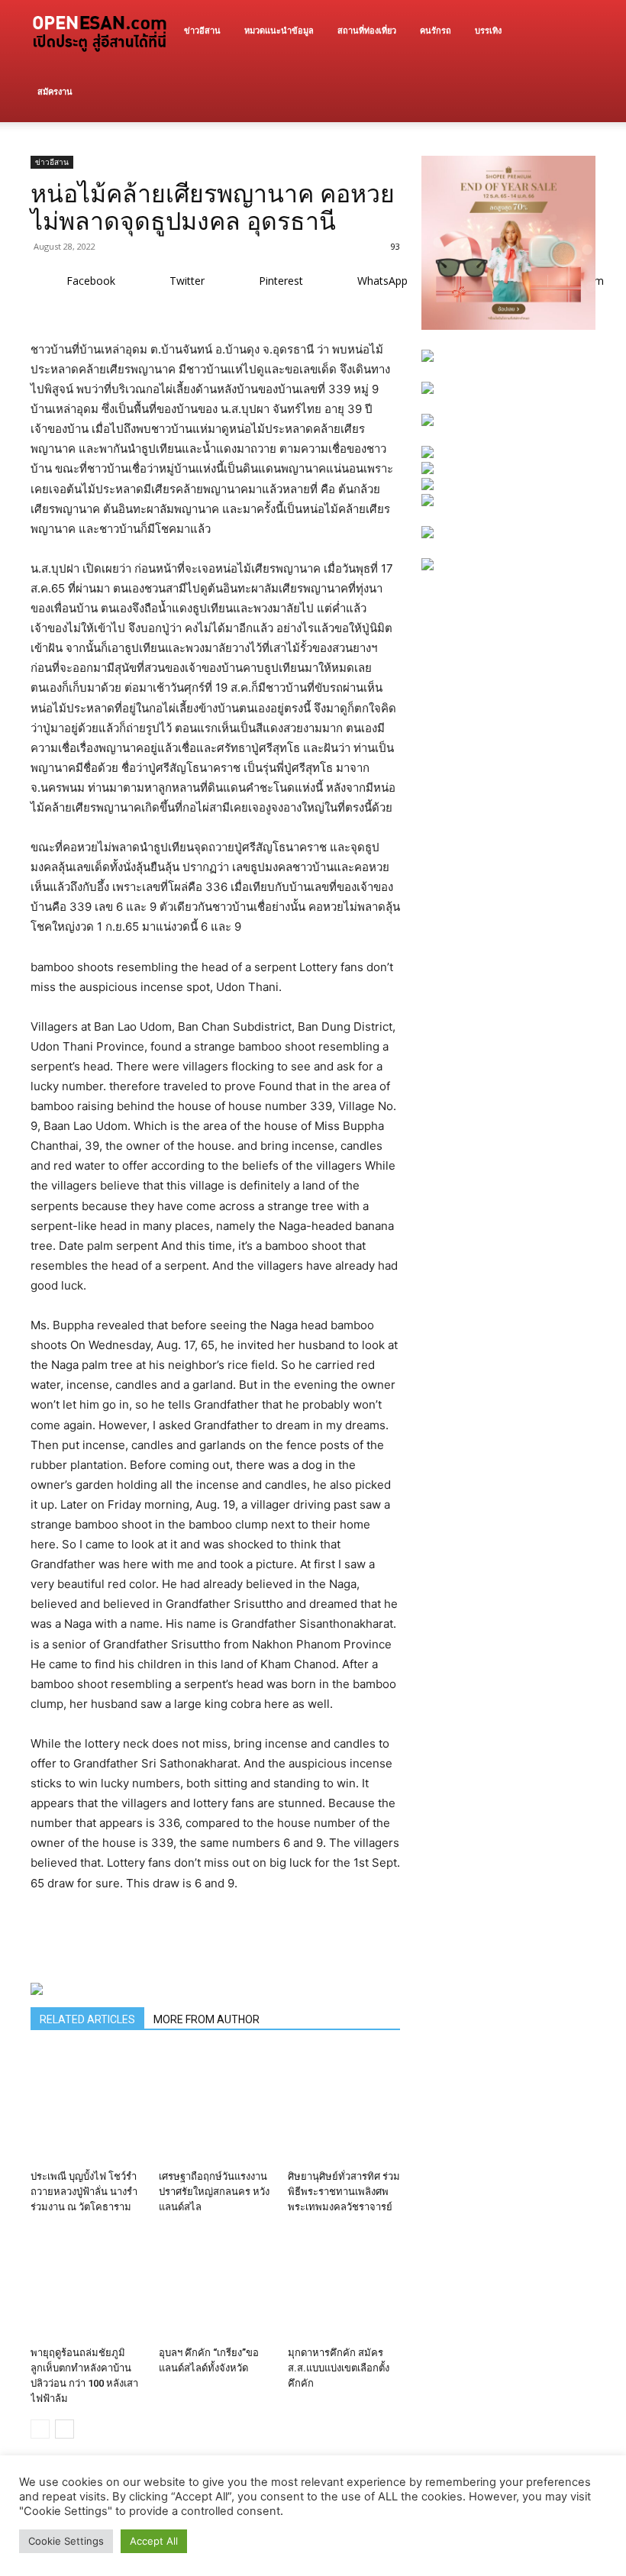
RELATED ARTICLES (87, 2019)
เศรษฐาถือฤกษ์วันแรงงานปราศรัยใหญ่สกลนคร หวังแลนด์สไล (214, 2192)
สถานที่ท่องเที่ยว (367, 30)
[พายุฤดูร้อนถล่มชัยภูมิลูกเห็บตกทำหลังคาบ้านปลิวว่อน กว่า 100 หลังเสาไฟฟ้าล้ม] (87, 2284)
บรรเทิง (488, 30)
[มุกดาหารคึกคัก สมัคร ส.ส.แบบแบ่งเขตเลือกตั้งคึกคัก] (344, 2284)
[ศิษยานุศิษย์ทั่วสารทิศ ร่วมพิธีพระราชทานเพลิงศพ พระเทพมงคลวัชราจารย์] (344, 2107)
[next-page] (65, 2429)
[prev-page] (40, 2429)
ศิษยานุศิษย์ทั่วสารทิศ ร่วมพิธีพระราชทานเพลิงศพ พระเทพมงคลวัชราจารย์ (344, 2192)
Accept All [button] (154, 2541)
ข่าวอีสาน (202, 30)
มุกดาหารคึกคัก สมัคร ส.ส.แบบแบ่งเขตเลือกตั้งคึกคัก (339, 2368)
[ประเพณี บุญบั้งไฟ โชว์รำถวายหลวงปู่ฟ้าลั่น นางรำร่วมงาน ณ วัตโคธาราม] (87, 2107)
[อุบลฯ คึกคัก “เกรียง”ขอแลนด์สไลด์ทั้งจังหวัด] (215, 2284)
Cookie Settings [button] (66, 2541)
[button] (577, 31)
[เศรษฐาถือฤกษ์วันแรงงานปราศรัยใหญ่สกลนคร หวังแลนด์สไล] (215, 2107)
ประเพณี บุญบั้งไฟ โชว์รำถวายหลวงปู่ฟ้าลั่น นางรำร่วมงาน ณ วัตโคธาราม (84, 2192)
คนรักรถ (436, 30)
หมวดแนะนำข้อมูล (279, 30)
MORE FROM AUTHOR (207, 2019)
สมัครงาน (55, 91)
